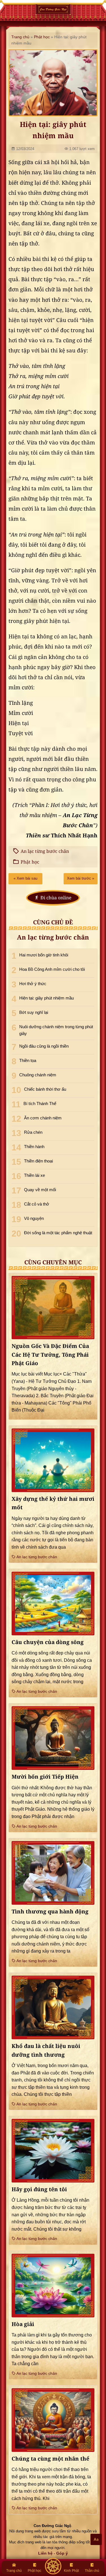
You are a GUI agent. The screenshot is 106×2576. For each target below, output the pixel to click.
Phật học (42, 37)
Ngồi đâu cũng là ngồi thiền (44, 1046)
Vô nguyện (34, 1218)
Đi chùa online (56, 898)
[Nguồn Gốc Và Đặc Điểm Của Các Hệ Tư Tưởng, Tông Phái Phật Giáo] (53, 1308)
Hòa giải (23, 2324)
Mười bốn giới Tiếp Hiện (45, 1777)
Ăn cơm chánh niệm (43, 1118)
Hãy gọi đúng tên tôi (39, 2189)
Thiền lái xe (34, 1175)
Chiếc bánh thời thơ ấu (45, 1089)
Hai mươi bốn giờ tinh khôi (44, 955)
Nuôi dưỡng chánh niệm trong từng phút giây (56, 1030)
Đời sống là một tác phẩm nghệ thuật (58, 1233)
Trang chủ (20, 37)
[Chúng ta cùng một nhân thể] (53, 2420)
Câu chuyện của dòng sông (48, 1642)
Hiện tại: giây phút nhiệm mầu (46, 998)
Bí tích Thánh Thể (40, 1103)
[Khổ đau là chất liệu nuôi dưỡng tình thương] (53, 2007)
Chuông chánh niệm (38, 1075)
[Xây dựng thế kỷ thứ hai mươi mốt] (53, 1460)
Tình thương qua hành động (50, 1912)
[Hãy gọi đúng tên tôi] (53, 2151)
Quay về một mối (40, 1190)
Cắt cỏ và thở (37, 1204)
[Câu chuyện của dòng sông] (53, 1604)
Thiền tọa (28, 1060)
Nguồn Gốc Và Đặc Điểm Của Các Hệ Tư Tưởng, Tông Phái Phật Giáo (50, 1355)
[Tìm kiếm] (53, 2566)
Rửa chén (33, 1132)
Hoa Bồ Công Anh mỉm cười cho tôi (52, 969)
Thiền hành (34, 1147)
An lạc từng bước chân (45, 851)
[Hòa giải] (53, 2286)
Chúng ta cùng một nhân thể (50, 2459)
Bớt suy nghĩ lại (34, 1012)
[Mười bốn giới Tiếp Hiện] (53, 1738)
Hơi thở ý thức (33, 984)
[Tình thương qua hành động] (53, 1873)
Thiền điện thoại (38, 1161)
